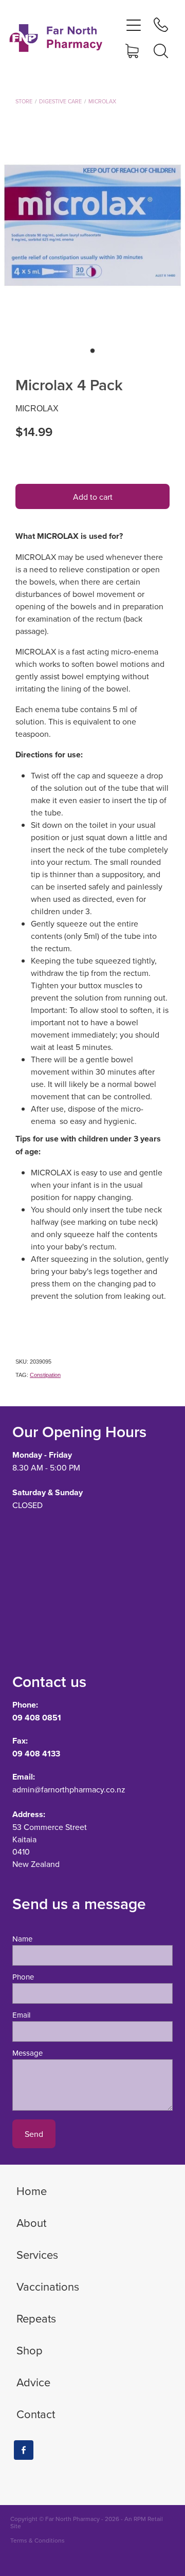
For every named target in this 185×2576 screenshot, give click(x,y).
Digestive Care (60, 101)
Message (27, 2053)
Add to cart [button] (93, 497)
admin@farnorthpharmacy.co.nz (69, 1789)
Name (22, 1939)
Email (21, 2015)
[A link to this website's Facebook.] (24, 2450)
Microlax (102, 101)
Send (34, 2134)
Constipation (45, 1375)
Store (24, 101)
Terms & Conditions (38, 2540)
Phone (23, 1977)
